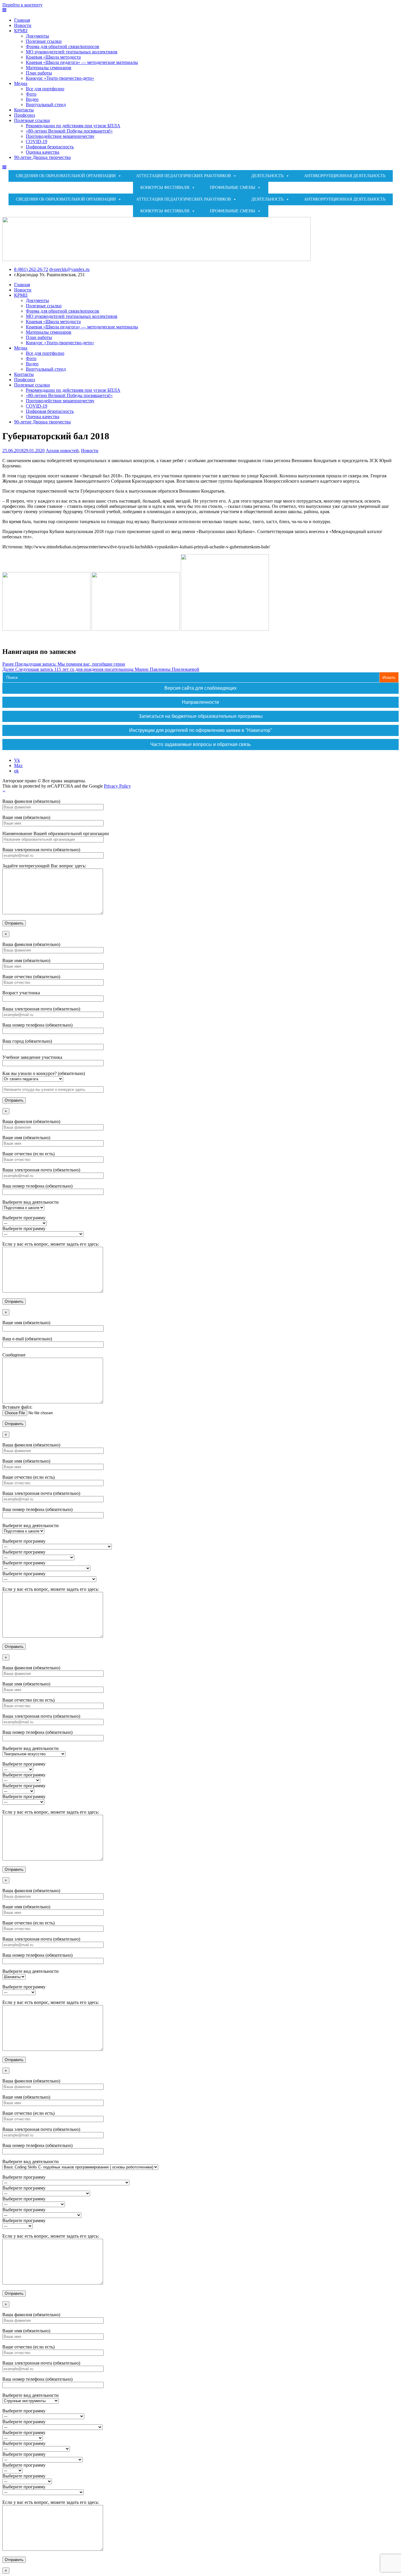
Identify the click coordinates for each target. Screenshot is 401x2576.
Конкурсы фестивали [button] (165, 188)
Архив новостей (62, 451)
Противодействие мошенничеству (60, 136)
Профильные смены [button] (232, 188)
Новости (23, 25)
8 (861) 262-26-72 (31, 269)
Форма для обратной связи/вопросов (63, 46)
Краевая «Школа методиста (53, 57)
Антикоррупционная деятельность (345, 176)
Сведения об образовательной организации (66, 176)
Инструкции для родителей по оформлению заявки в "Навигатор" (201, 730)
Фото (31, 94)
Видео (32, 99)
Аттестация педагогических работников (183, 176)
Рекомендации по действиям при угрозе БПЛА (73, 126)
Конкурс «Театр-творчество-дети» (60, 78)
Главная (22, 20)
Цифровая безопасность (50, 147)
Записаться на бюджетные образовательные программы (201, 716)
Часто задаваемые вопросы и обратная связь (201, 744)
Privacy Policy (117, 786)
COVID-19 (37, 141)
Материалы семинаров (49, 68)
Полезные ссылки (44, 41)
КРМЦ (21, 31)
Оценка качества (43, 152)
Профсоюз (25, 115)
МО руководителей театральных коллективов (72, 52)
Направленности (201, 702)
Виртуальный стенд (46, 105)
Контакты (24, 110)
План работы (39, 73)
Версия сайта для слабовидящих (201, 688)
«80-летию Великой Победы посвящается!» (69, 131)
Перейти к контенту (22, 5)
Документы (37, 36)
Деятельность (267, 176)
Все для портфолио (45, 89)
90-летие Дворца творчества (42, 157)
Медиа (21, 83)
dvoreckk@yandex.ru (69, 269)
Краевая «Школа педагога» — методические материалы (82, 62)
